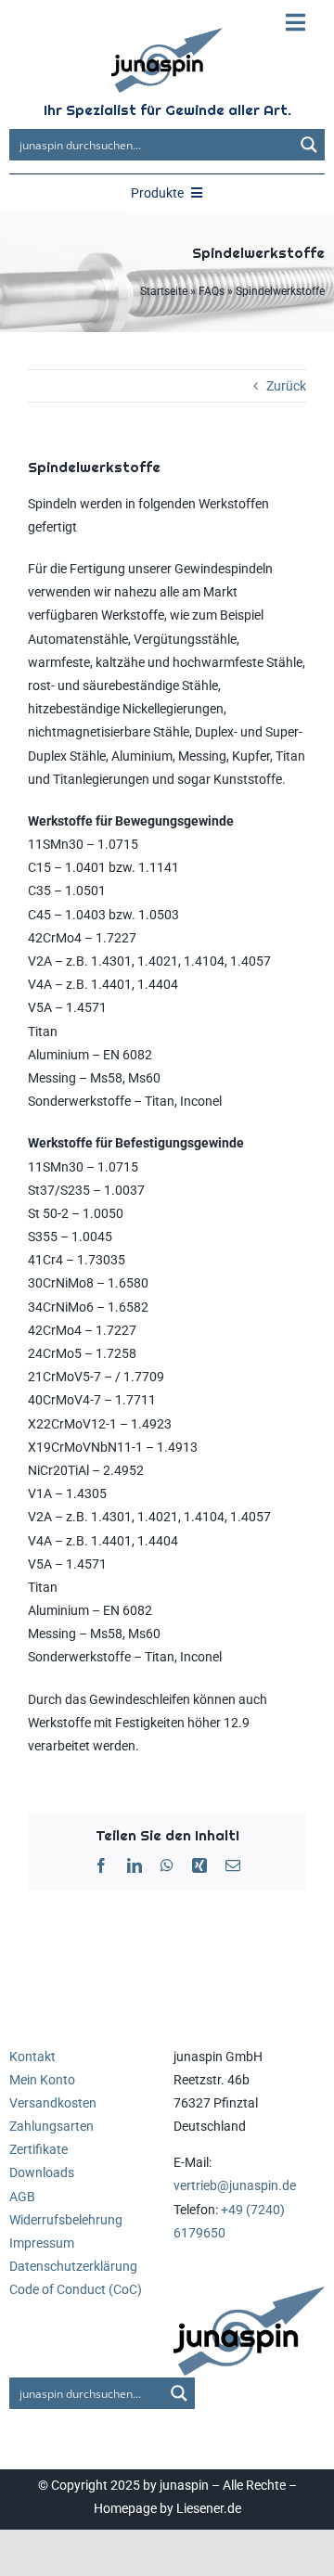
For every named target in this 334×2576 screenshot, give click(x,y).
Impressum (42, 2243)
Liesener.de (209, 2508)
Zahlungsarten (51, 2126)
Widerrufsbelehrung (66, 2220)
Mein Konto (42, 2080)
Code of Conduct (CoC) (76, 2289)
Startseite (164, 291)
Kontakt (32, 2057)
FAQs (212, 291)
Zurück (286, 386)
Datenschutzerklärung (73, 2266)
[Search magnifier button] (309, 145)
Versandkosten (53, 2103)
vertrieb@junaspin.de (235, 2185)
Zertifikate (39, 2149)
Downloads (42, 2172)
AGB (22, 2197)
